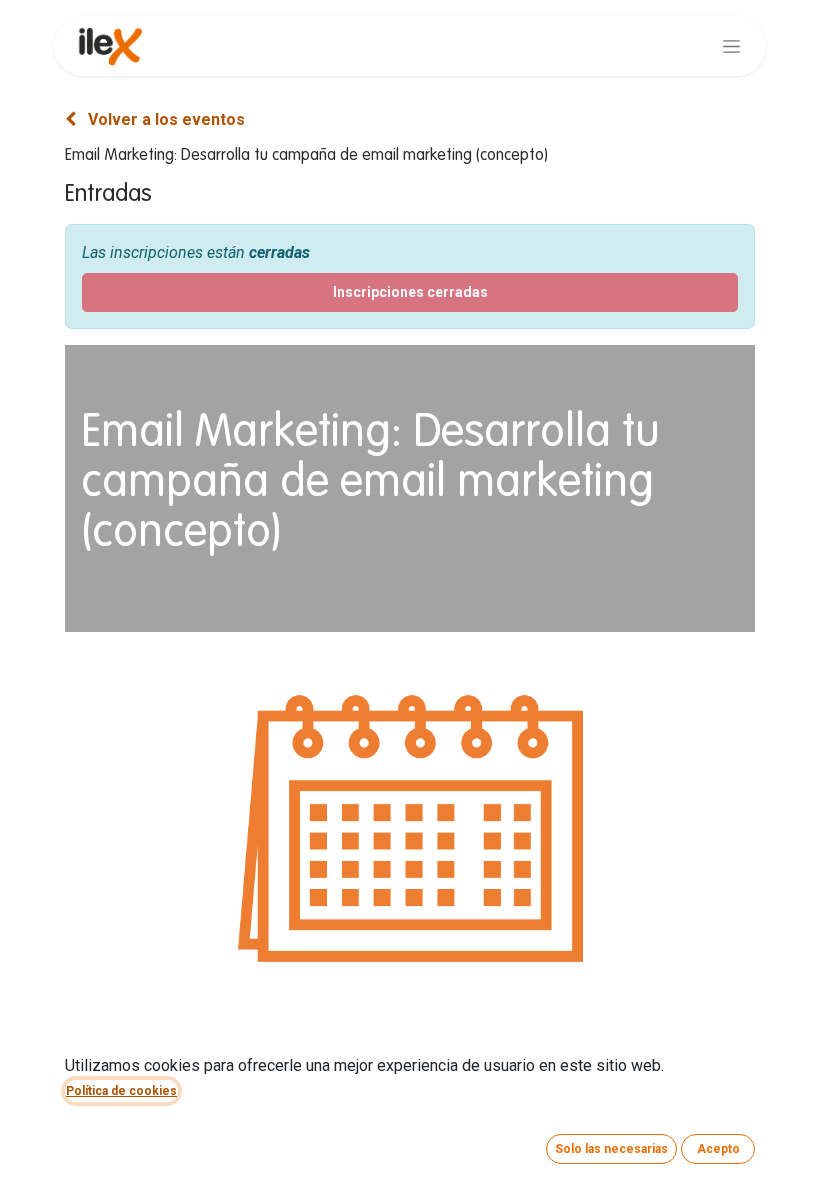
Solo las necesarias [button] (611, 1149)
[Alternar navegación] (731, 46)
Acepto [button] (718, 1149)
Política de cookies (121, 1091)
